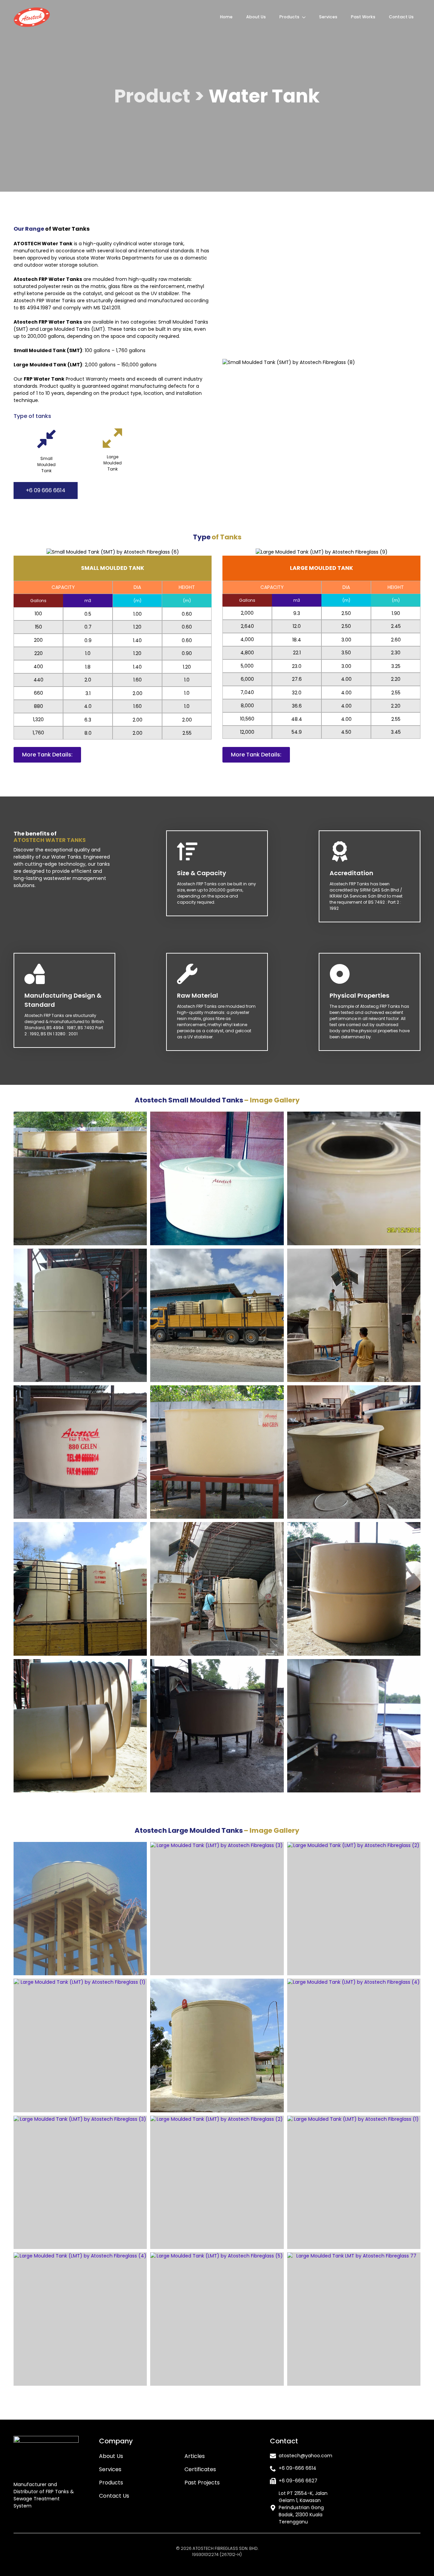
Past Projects (202, 2483)
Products (289, 17)
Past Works (363, 17)
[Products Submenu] (306, 17)
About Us (256, 17)
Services (328, 17)
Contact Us (401, 17)
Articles (195, 2456)
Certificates (200, 2469)
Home (226, 17)
